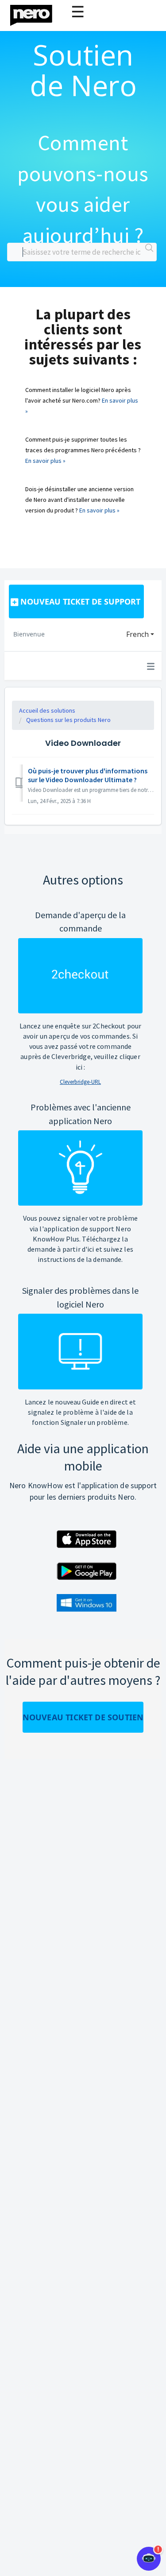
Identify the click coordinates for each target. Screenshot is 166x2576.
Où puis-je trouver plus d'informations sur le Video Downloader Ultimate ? (88, 775)
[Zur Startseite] (37, 13)
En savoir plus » (45, 461)
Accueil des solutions (47, 710)
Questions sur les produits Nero (68, 720)
